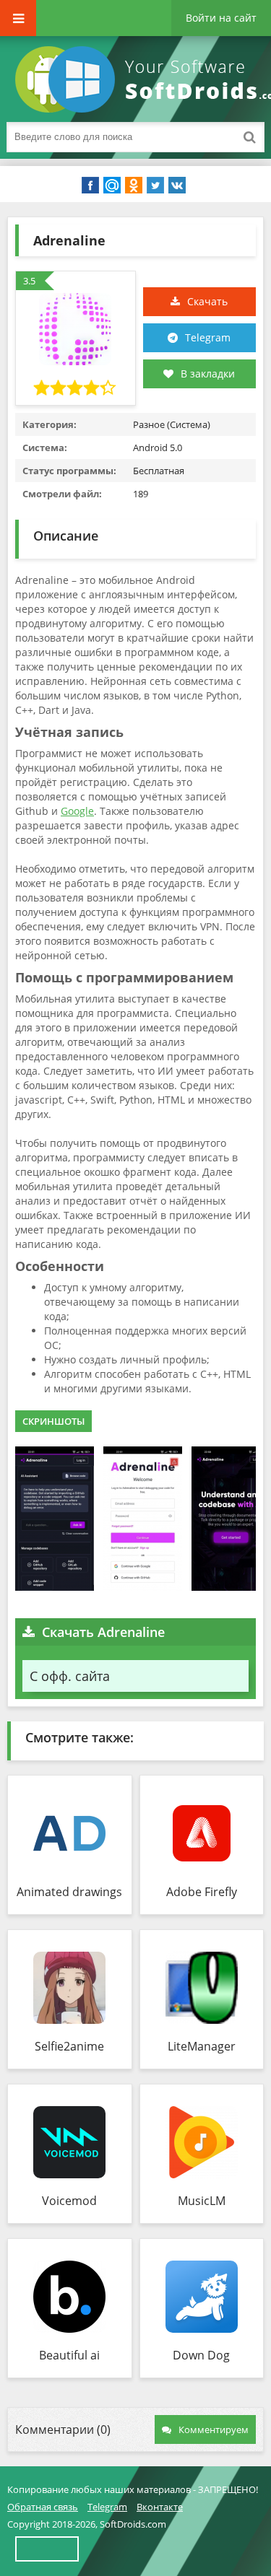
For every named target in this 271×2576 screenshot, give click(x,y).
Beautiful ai (69, 2355)
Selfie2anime (69, 2046)
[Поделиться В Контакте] (177, 185)
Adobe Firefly (202, 1892)
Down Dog (201, 2355)
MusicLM (202, 2201)
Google (77, 811)
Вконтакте (160, 2507)
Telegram (208, 337)
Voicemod (69, 2201)
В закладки (208, 374)
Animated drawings (69, 1892)
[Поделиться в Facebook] (90, 185)
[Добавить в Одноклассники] (134, 185)
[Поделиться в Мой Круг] (112, 185)
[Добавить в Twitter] (155, 185)
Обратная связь (43, 2507)
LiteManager (202, 2046)
